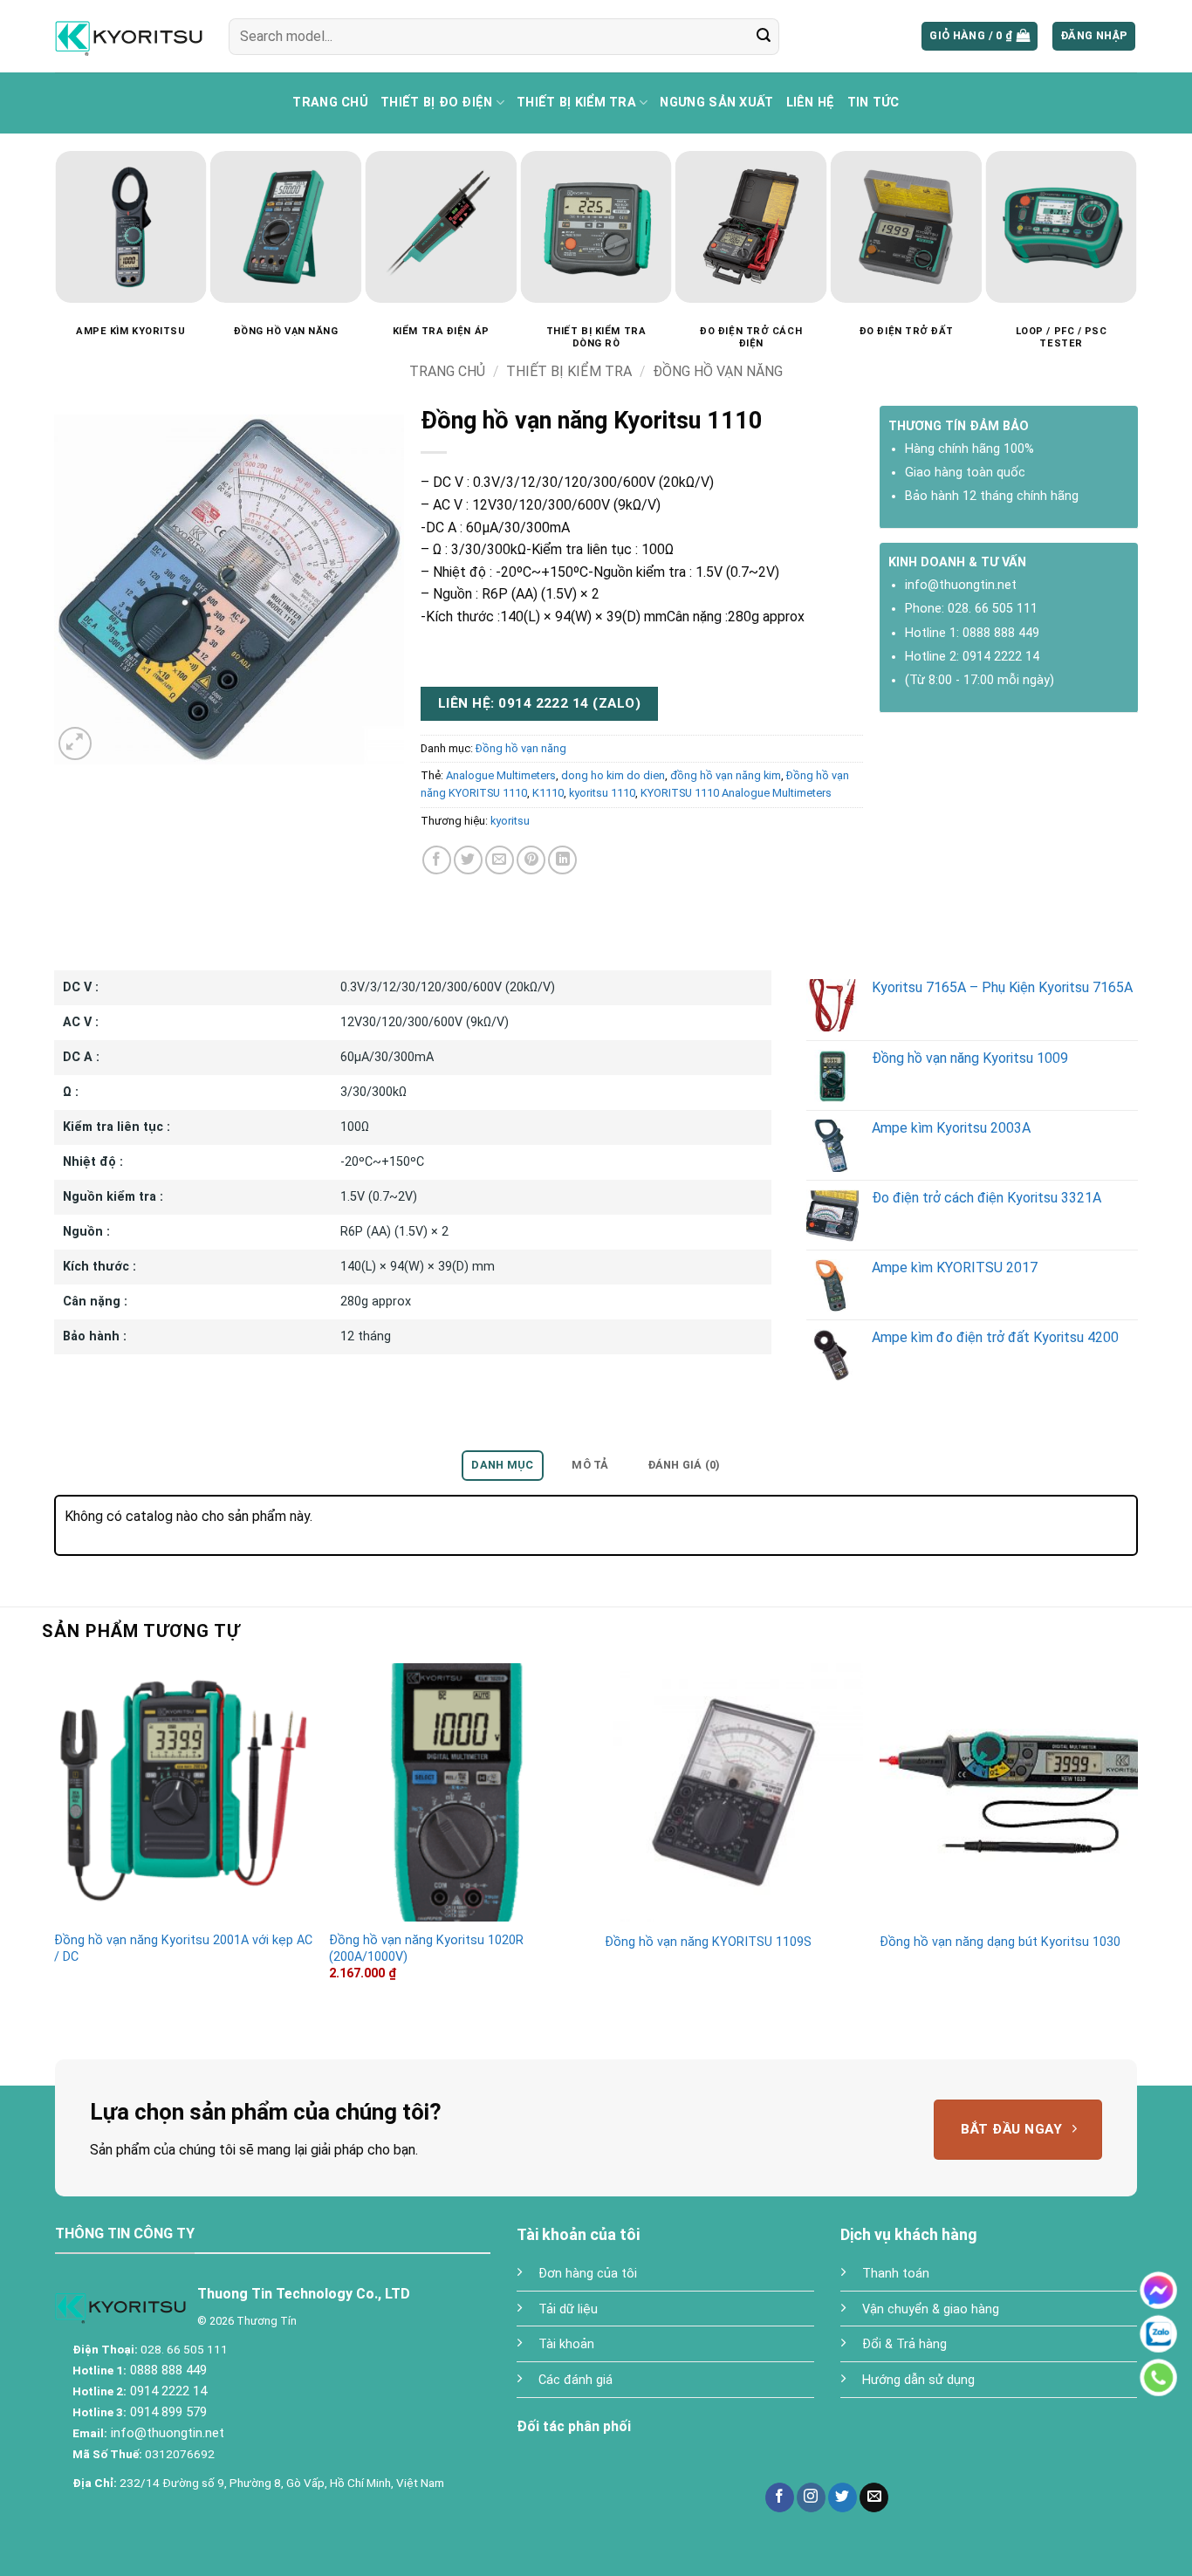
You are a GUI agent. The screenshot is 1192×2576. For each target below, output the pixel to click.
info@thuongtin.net (961, 585)
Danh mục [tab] (502, 1465)
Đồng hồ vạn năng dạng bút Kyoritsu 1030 (1000, 1942)
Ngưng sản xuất (716, 103)
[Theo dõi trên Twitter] (843, 2497)
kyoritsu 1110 (602, 793)
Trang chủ (330, 103)
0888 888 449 (1001, 633)
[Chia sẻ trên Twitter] (468, 860)
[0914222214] (1158, 2334)
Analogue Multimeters (501, 775)
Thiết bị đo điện (437, 103)
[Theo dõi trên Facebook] (780, 2497)
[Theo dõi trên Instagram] (811, 2497)
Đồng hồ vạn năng (718, 371)
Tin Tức (873, 103)
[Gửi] (764, 37)
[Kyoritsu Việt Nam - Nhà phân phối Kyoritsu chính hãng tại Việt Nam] (129, 36)
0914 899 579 (167, 2412)
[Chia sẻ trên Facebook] (437, 860)
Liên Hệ (811, 103)
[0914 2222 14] (1158, 2377)
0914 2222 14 (1001, 657)
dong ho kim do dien (613, 775)
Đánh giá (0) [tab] (684, 1465)
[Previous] (44, 203)
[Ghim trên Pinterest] (531, 860)
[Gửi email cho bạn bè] (500, 860)
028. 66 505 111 (993, 609)
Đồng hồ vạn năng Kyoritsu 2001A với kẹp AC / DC (183, 1949)
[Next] (1148, 203)
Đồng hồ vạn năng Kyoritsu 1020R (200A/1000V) (426, 1949)
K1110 (548, 793)
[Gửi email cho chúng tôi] (874, 2497)
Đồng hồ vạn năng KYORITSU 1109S (708, 1942)
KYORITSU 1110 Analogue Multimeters (736, 793)
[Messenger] (1158, 2290)
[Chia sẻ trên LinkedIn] (562, 860)
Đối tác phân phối (574, 2426)
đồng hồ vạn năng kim (726, 775)
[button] (980, 36)
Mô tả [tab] (590, 1465)
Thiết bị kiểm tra (576, 103)
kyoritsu (510, 821)
